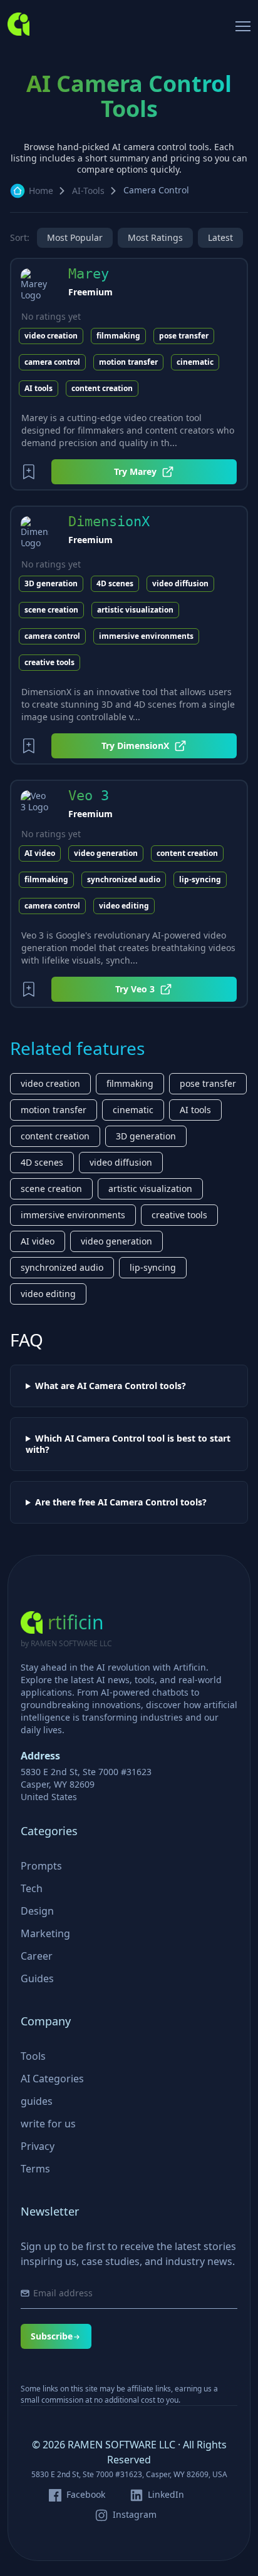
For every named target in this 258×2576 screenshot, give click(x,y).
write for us (48, 2124)
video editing (124, 906)
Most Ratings (155, 237)
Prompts (41, 1866)
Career (37, 1956)
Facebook (86, 2495)
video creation (51, 336)
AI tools (39, 388)
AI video (40, 853)
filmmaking (118, 336)
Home (41, 191)
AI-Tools (88, 191)
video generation (106, 853)
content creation (102, 388)
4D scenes (115, 583)
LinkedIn (166, 2495)
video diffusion (180, 583)
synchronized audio (124, 879)
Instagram (135, 2515)
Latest (220, 237)
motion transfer (128, 362)
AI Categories (52, 2079)
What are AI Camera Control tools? (111, 1386)
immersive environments (146, 636)
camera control (52, 362)
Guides (37, 1978)
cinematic (195, 362)
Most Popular (75, 237)
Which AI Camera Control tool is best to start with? (128, 1444)
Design (37, 1911)
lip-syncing (200, 879)
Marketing (45, 1933)
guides (37, 2101)
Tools (33, 2056)
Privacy (38, 2146)
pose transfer (184, 336)
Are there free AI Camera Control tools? (121, 1502)
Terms (35, 2169)
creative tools (49, 662)
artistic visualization (135, 610)
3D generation (51, 583)
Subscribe (52, 2336)
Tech (32, 1888)
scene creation (51, 610)
